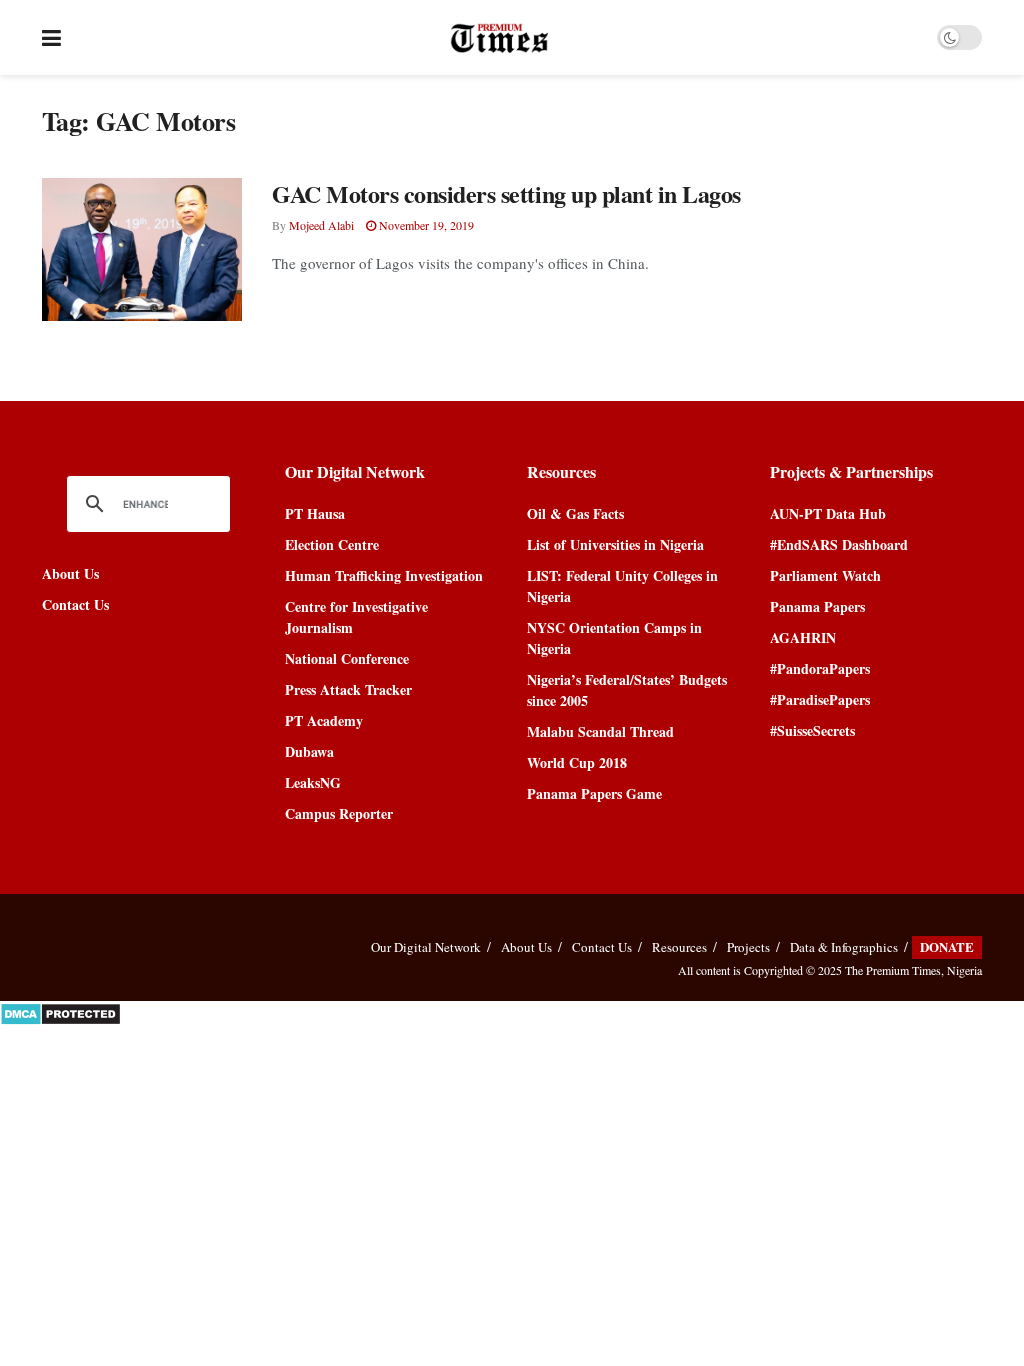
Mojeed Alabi (321, 225)
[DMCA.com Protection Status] (60, 1011)
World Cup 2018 (577, 762)
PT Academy (324, 720)
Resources (679, 947)
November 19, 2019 (425, 225)
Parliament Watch (825, 575)
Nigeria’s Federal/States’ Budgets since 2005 (627, 690)
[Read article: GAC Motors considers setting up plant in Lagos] (142, 249)
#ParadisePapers (820, 699)
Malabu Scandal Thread (600, 731)
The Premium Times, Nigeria (913, 970)
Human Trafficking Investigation (384, 575)
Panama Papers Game (594, 793)
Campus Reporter (339, 813)
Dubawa (309, 751)
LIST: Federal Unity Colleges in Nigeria (622, 586)
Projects (748, 947)
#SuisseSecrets (812, 730)
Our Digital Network (426, 947)
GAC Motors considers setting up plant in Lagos (506, 193)
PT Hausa (315, 513)
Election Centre (332, 544)
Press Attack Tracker (348, 689)
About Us (70, 573)
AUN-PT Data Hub (828, 513)
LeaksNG (313, 782)
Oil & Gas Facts (575, 513)
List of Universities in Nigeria (615, 544)
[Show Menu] (51, 37)
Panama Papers (817, 606)
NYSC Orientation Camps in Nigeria (614, 638)
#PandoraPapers (820, 668)
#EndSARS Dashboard (839, 544)
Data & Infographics (844, 947)
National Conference (347, 658)
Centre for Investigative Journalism (356, 617)
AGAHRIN (803, 637)
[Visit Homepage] (499, 38)
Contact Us (75, 604)
